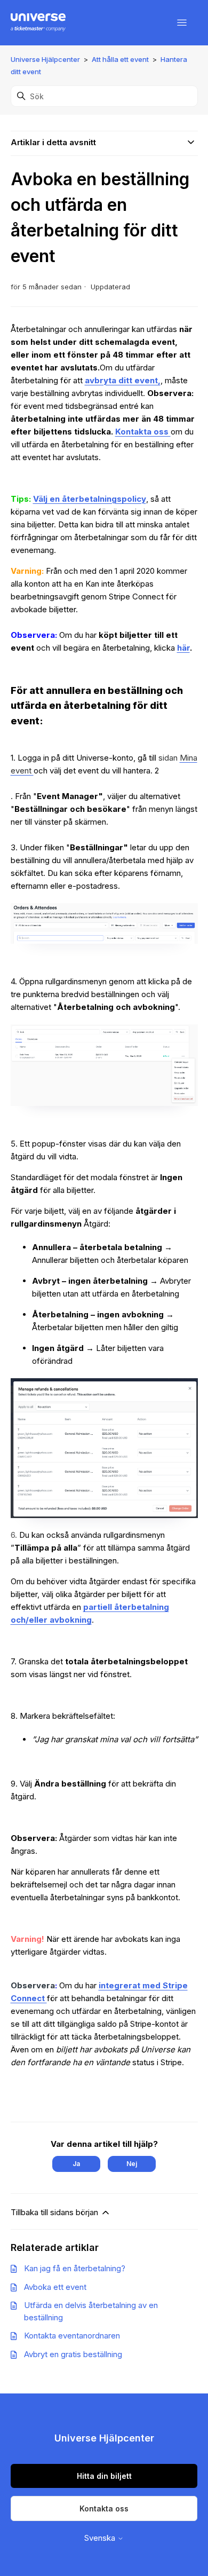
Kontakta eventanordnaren (72, 2336)
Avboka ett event (55, 2287)
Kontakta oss (104, 2508)
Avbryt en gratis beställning (73, 2354)
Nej (132, 2164)
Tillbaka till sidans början (55, 2212)
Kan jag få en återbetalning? (75, 2268)
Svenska (101, 2538)
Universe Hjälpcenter (45, 59)
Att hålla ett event (120, 59)
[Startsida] (38, 23)
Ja (76, 2164)
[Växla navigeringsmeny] (182, 23)
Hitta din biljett (104, 2476)
